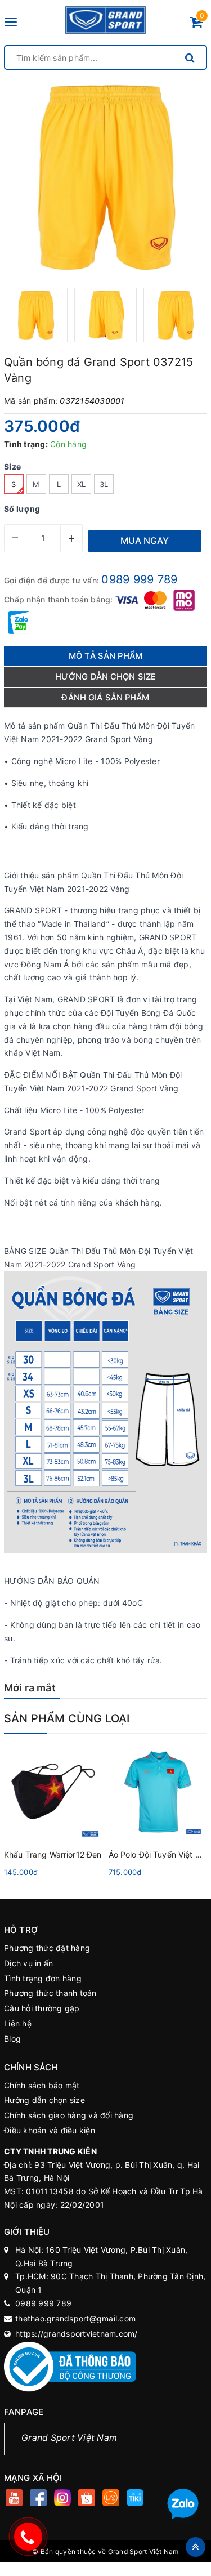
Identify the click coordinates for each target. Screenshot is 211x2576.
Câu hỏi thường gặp (42, 2008)
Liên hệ (18, 2023)
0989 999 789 (139, 579)
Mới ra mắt (30, 1688)
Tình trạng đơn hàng (43, 1978)
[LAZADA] (111, 2499)
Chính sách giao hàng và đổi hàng (69, 2115)
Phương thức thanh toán (50, 1993)
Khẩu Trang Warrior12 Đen (53, 1854)
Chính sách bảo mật (42, 2085)
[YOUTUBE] (14, 2499)
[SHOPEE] (86, 2499)
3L (104, 484)
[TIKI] (135, 2499)
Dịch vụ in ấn (28, 1963)
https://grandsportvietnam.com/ (77, 2334)
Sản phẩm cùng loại (67, 1718)
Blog (12, 2039)
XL (82, 484)
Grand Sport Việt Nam (69, 2438)
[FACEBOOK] (38, 2499)
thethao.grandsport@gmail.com (75, 2318)
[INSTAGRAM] (62, 2499)
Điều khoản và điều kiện (50, 2130)
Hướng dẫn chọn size (44, 2100)
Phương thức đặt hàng (47, 1948)
